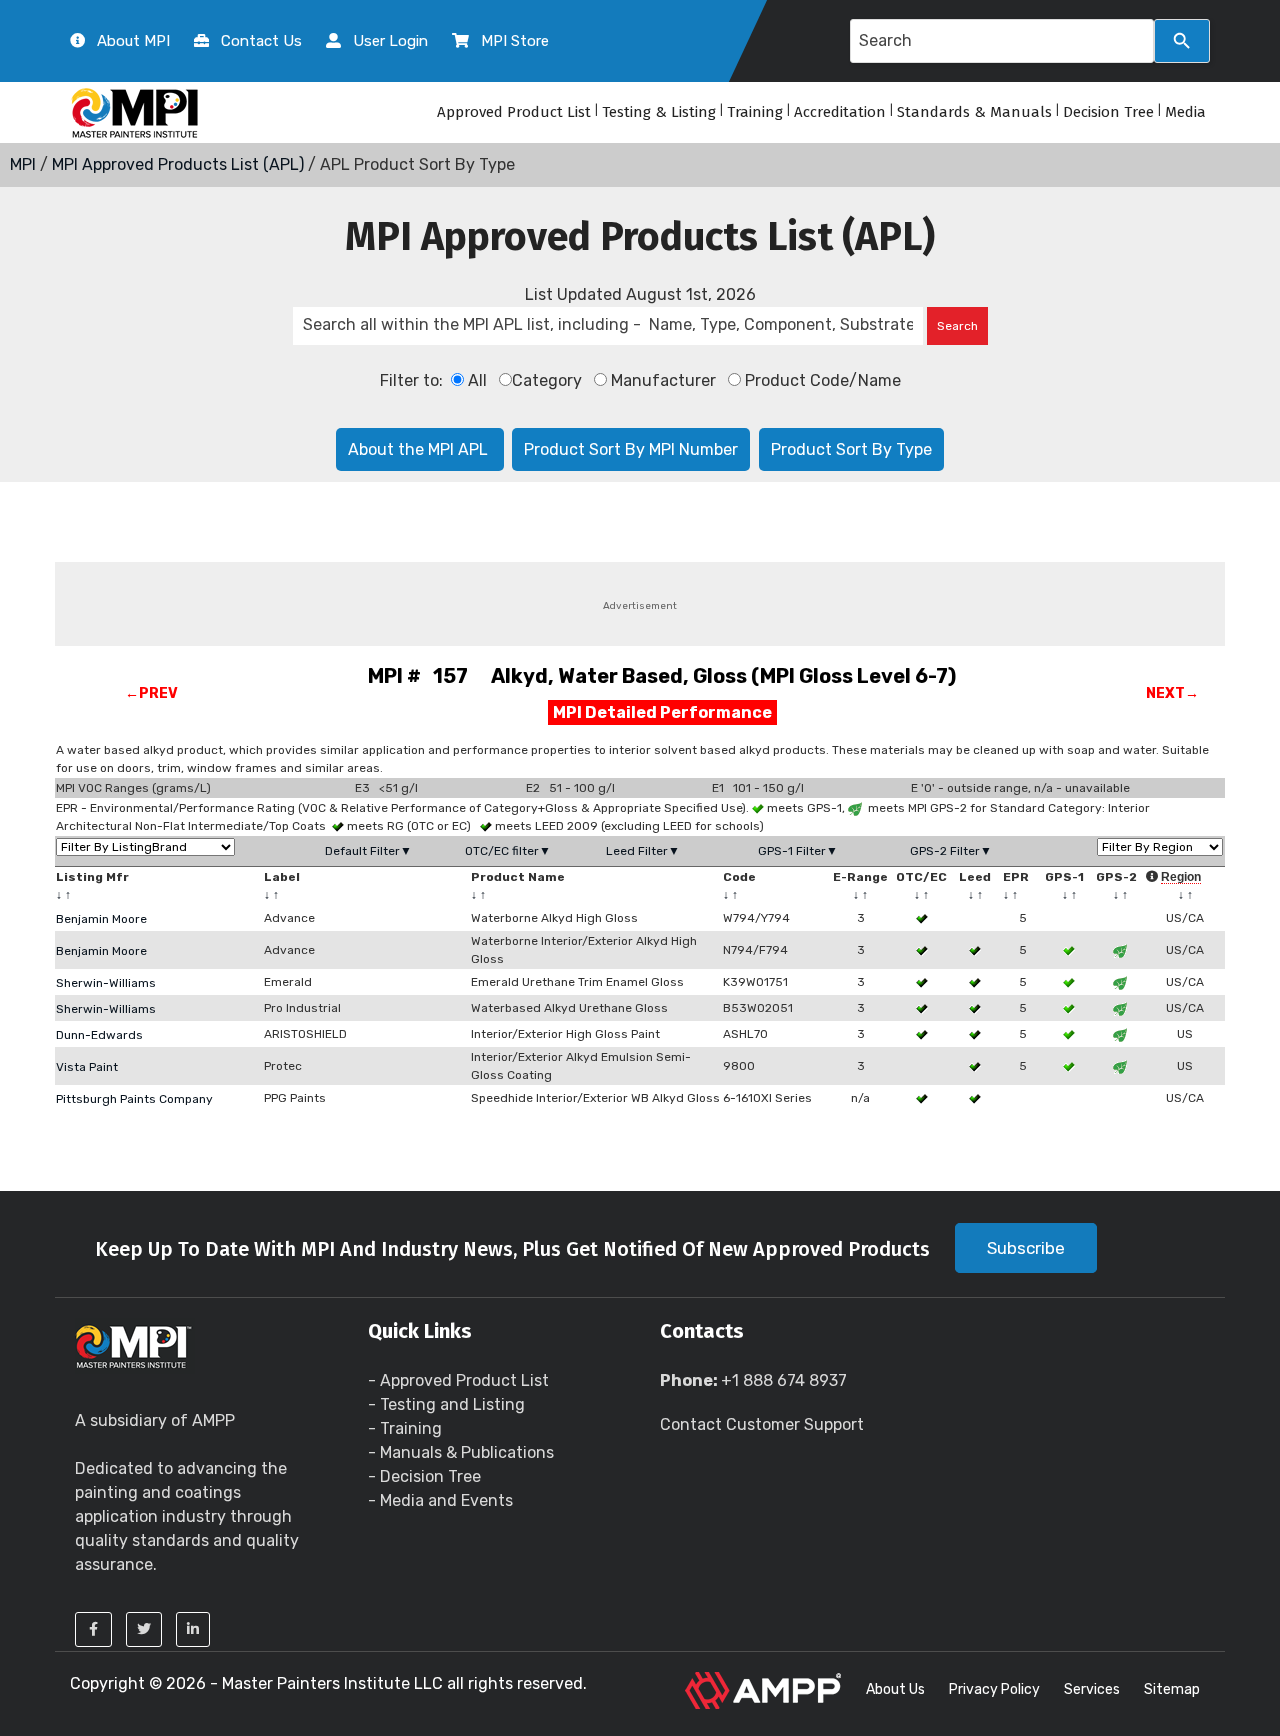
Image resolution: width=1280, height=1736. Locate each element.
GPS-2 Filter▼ (951, 851)
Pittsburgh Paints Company (134, 1099)
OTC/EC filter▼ (508, 851)
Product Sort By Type (851, 449)
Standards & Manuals (974, 112)
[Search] (1182, 41)
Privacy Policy (994, 1689)
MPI (23, 164)
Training (755, 112)
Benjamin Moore (101, 919)
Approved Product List (514, 112)
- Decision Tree (424, 1476)
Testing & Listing (659, 112)
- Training (405, 1428)
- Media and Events (440, 1500)
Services (1092, 1689)
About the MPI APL (420, 449)
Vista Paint (87, 1067)
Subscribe (1026, 1248)
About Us (895, 1689)
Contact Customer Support (762, 1424)
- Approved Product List (458, 1380)
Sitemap (1172, 1689)
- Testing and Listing (446, 1404)
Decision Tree (1108, 112)
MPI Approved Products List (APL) (178, 164)
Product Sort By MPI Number (631, 449)
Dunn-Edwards (99, 1035)
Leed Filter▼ (643, 851)
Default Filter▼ (368, 851)
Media (1185, 112)
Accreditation (840, 112)
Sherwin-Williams (106, 983)
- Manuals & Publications (461, 1452)
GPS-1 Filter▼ (798, 851)
